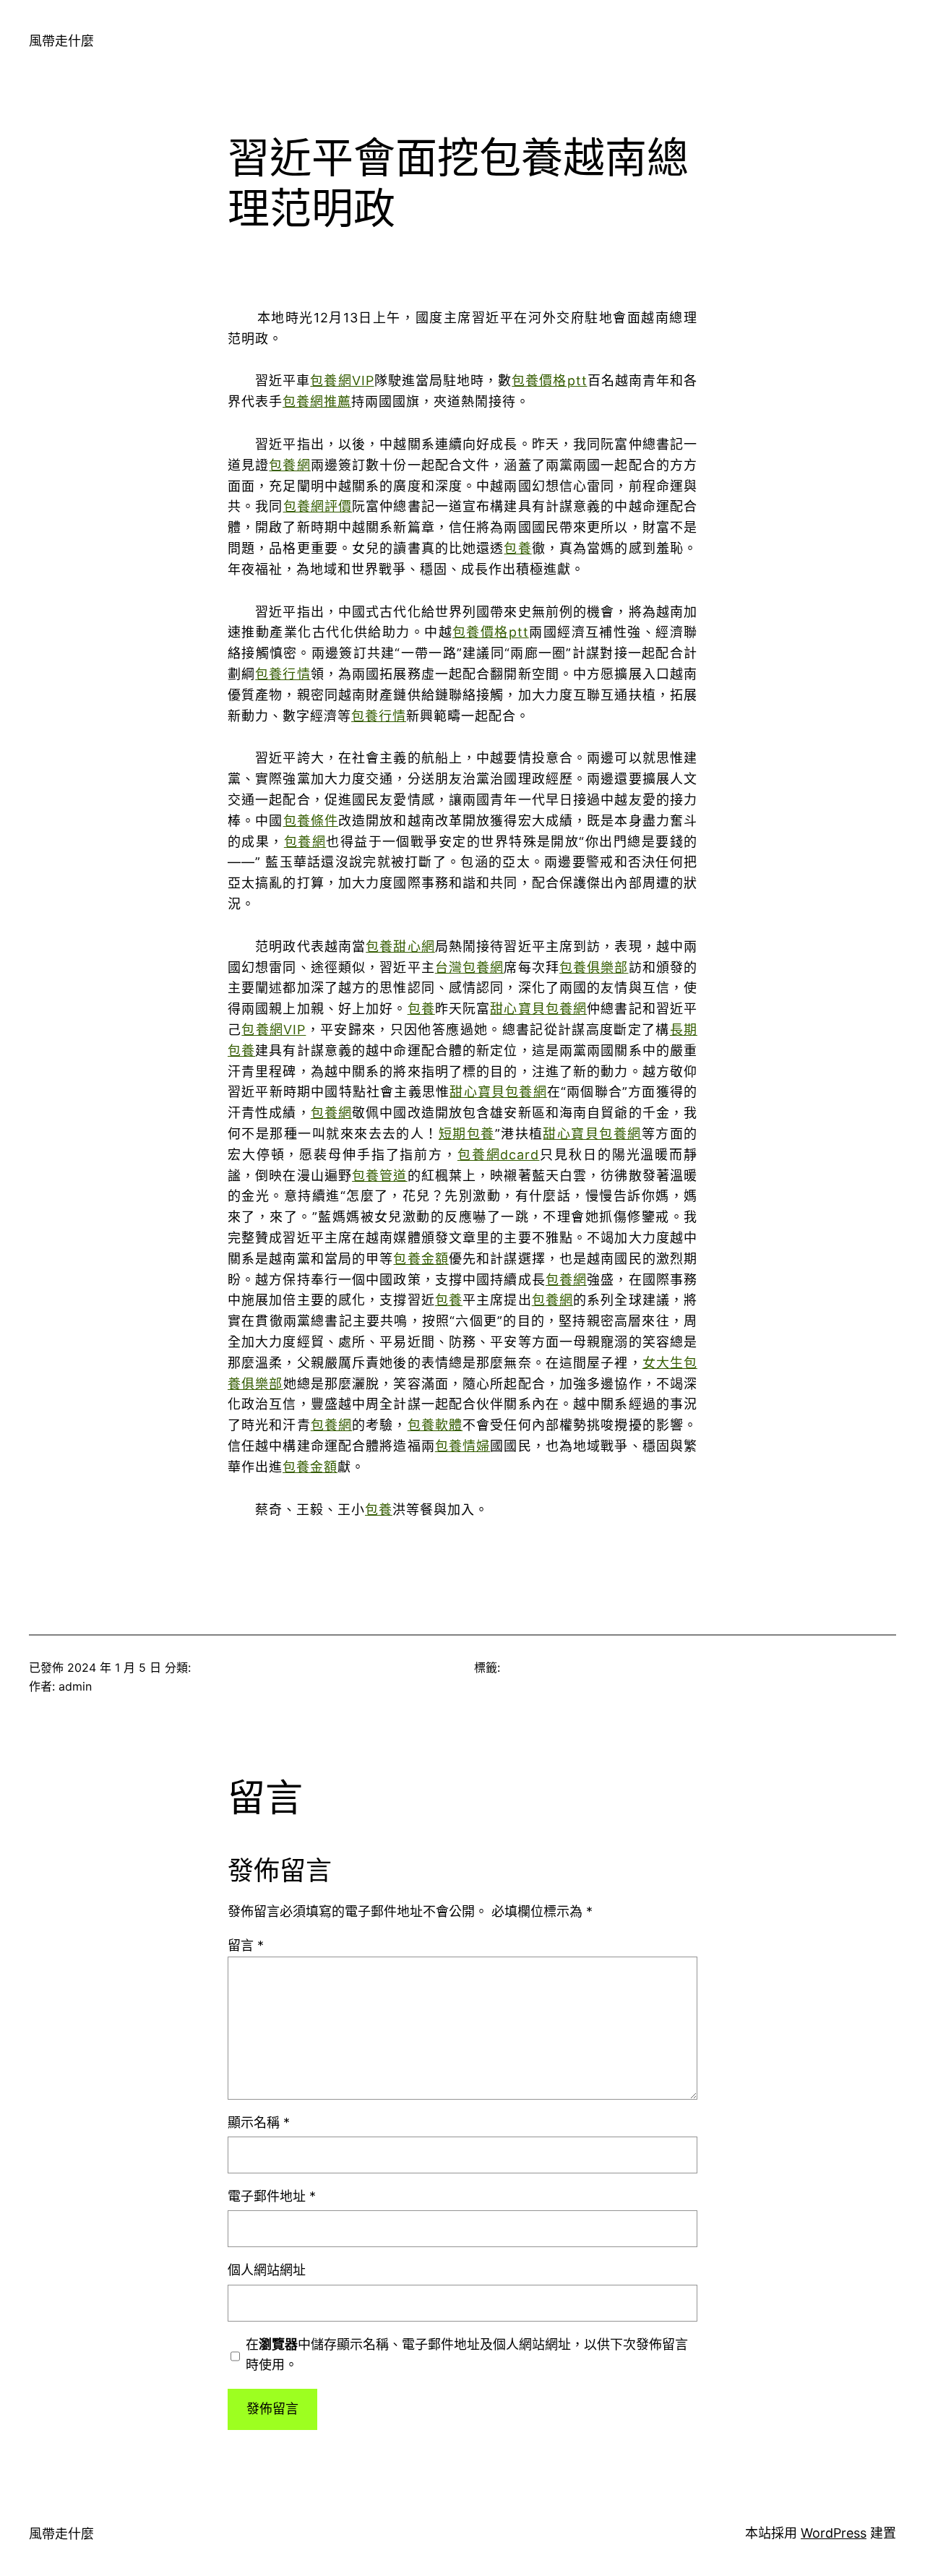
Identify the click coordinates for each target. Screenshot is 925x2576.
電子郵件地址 (272, 2196)
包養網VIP (342, 381)
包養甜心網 (400, 946)
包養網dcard (499, 1155)
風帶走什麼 (61, 41)
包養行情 (283, 674)
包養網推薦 (317, 402)
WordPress (834, 2533)
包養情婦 (463, 1446)
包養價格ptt (549, 381)
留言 (246, 1945)
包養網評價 (318, 506)
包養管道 (380, 1176)
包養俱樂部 (594, 967)
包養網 (289, 465)
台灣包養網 (470, 967)
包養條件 (311, 821)
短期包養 (467, 1134)
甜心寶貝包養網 (538, 1009)
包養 (517, 548)
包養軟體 (435, 1425)
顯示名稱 (259, 2122)
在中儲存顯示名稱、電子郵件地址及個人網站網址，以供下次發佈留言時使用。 (467, 2355)
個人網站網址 (267, 2270)
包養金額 (421, 1259)
